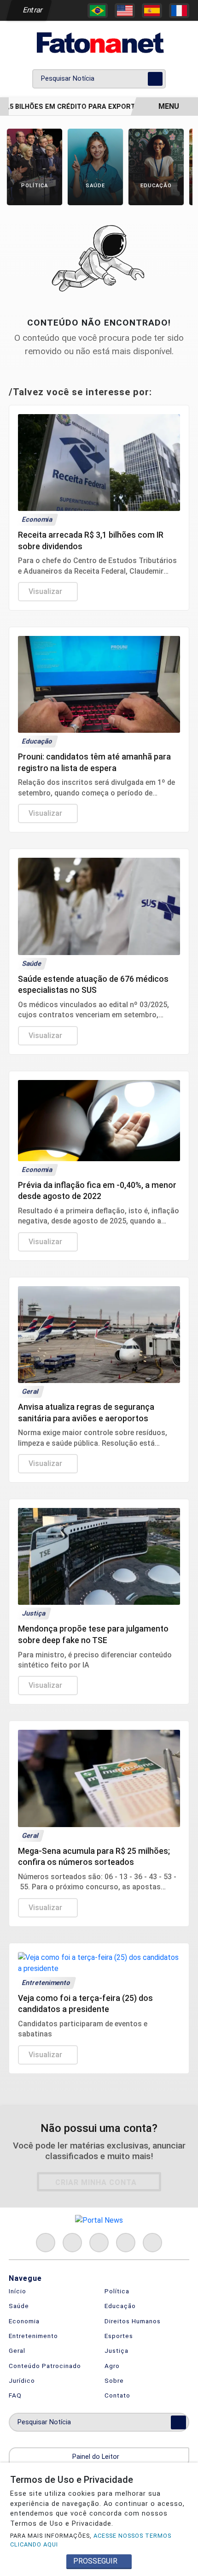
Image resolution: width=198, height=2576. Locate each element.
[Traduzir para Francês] (179, 11)
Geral (17, 2350)
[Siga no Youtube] (126, 2243)
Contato (117, 2395)
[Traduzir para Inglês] (125, 11)
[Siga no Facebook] (46, 2243)
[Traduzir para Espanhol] (152, 11)
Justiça (116, 2350)
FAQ (15, 2395)
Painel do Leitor (97, 2457)
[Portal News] (99, 43)
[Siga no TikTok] (152, 2243)
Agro (112, 2366)
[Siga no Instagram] (72, 2243)
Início (17, 2291)
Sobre (114, 2380)
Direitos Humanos (133, 2321)
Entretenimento (33, 2336)
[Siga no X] (99, 2243)
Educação (120, 2306)
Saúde (19, 2306)
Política (117, 2291)
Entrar (32, 10)
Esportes (119, 2336)
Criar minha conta (96, 2182)
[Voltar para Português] (98, 11)
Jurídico (22, 2380)
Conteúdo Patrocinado (45, 2366)
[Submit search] (155, 79)
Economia (24, 2321)
